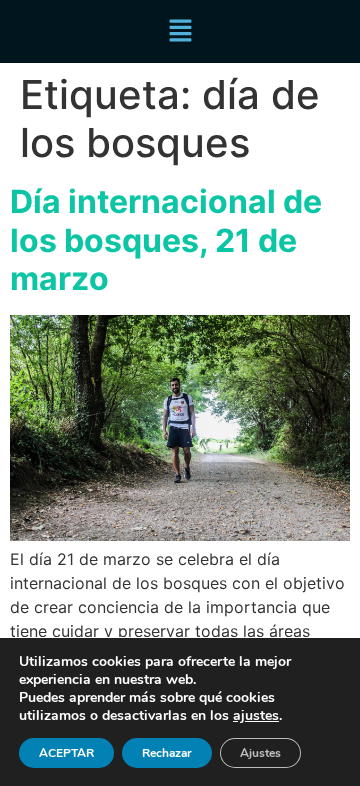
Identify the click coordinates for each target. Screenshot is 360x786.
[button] (180, 31)
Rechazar (167, 753)
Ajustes (260, 753)
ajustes (256, 716)
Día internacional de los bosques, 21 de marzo (166, 240)
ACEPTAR (66, 753)
